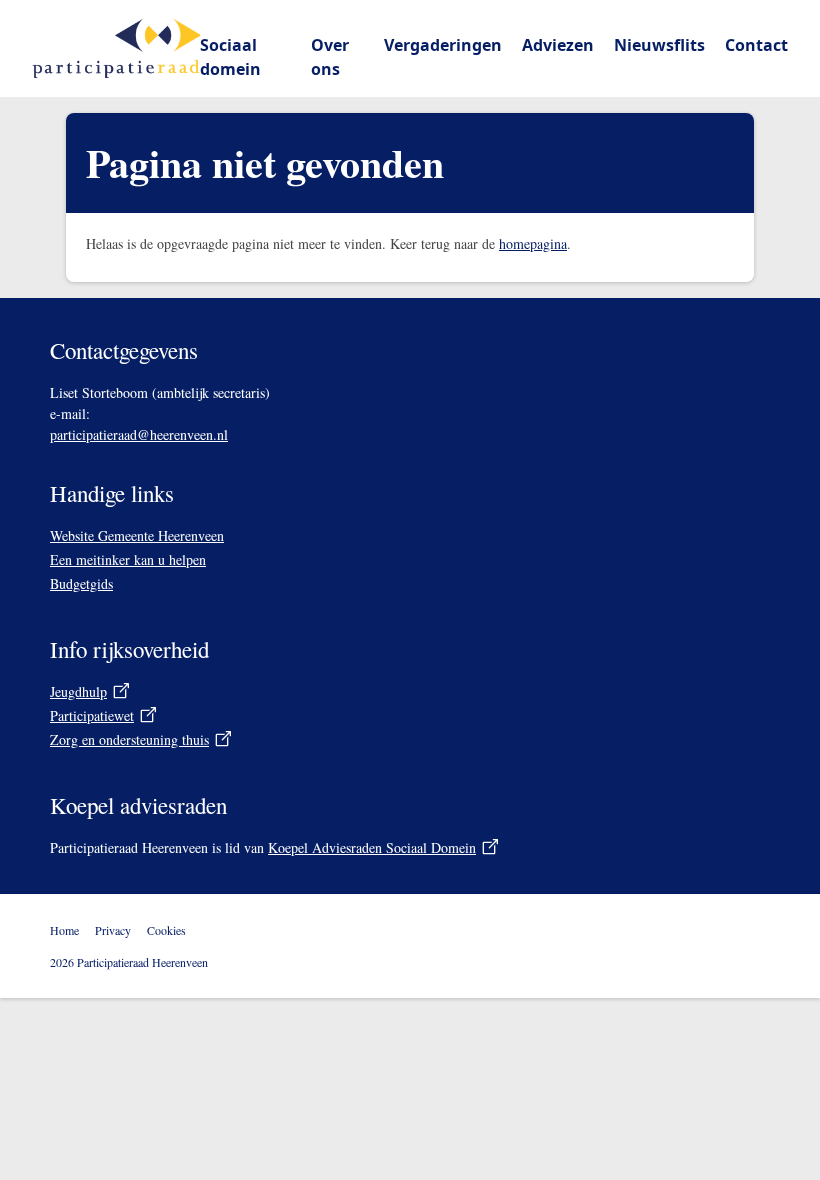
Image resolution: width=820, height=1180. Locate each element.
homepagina (533, 243)
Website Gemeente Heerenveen (137, 535)
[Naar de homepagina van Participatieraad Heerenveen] (116, 48)
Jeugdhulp (78, 691)
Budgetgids (81, 583)
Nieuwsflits (659, 45)
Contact (756, 45)
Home (64, 930)
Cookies (166, 930)
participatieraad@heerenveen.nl (139, 434)
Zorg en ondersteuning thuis (129, 739)
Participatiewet (92, 715)
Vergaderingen (443, 45)
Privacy (113, 930)
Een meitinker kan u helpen (128, 559)
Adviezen (558, 45)
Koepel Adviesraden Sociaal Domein (384, 847)
